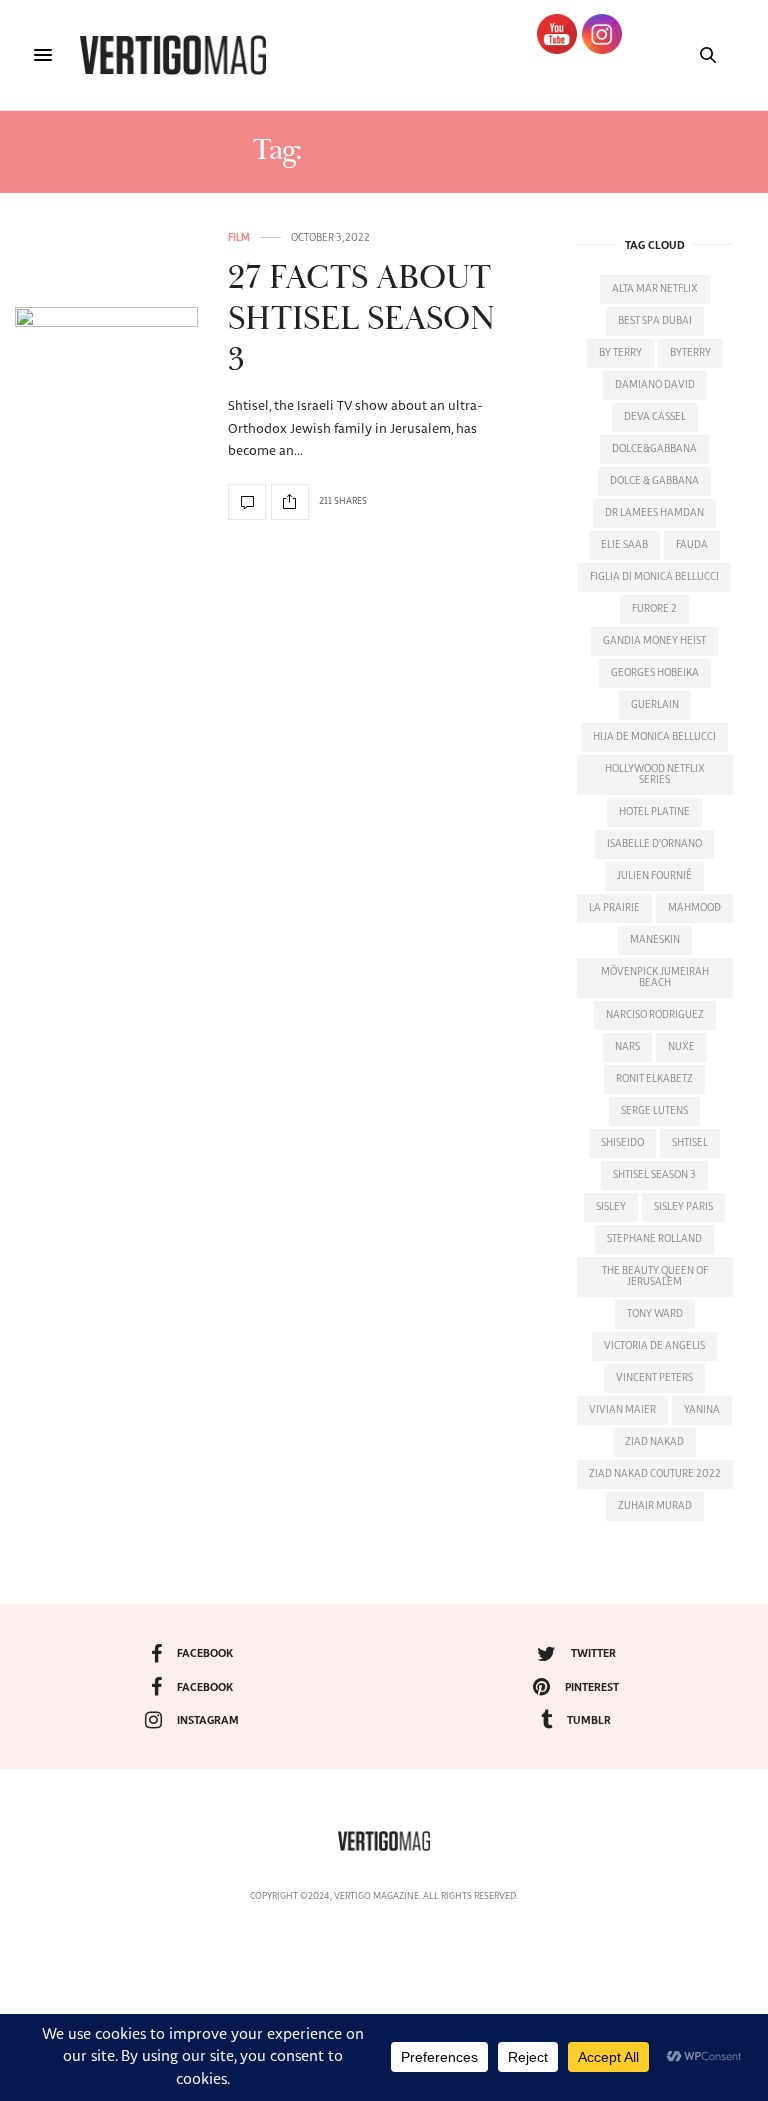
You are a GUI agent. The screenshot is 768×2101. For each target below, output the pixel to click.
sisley (611, 1207)
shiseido (622, 1143)
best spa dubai (655, 321)
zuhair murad (655, 1506)
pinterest (592, 1687)
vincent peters (654, 1378)
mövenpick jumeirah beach (655, 977)
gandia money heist (654, 641)
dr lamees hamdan (654, 513)
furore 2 (654, 609)
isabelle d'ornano (654, 844)
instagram (208, 1720)
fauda (692, 545)
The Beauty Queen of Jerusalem (655, 1276)
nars (627, 1047)
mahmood (694, 908)
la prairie (614, 908)
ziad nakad (654, 1442)
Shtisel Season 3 (654, 1175)
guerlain (655, 705)
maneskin (655, 940)
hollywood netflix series (655, 774)
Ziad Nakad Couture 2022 (655, 1474)
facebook (205, 1653)
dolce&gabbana (654, 449)
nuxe (681, 1047)
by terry (620, 353)
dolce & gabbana (654, 481)
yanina (702, 1410)
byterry (690, 353)
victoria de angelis (654, 1346)
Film (239, 238)
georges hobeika (655, 673)
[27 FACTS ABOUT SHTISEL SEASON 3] (106, 376)
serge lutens (654, 1111)
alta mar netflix (655, 289)
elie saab (624, 545)
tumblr (589, 1720)
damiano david (655, 385)
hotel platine (654, 812)
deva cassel (655, 417)
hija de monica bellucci (654, 737)
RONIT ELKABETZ (654, 1079)
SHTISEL (690, 1143)
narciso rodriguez (655, 1015)
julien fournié (654, 876)
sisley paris (683, 1207)
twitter (593, 1653)
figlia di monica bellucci (654, 577)
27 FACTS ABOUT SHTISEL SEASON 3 (361, 319)
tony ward (655, 1314)
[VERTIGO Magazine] (173, 55)
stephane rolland (654, 1239)
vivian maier (622, 1410)
